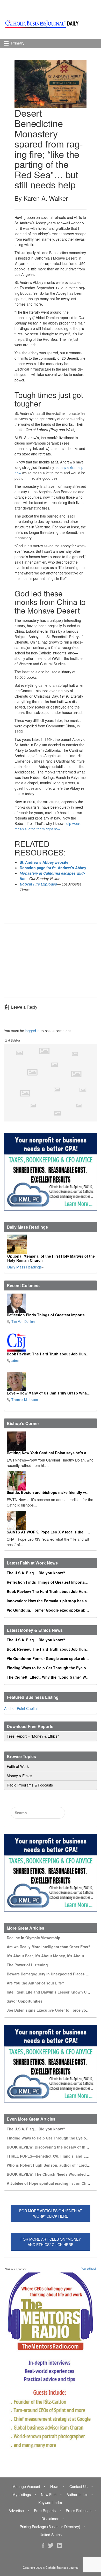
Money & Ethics (19, 1776)
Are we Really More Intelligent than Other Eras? (49, 1947)
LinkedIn (60, 2545)
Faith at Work (18, 1766)
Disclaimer (50, 2519)
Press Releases (79, 2511)
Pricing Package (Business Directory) (50, 2527)
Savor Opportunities (25, 2001)
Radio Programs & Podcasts (30, 1785)
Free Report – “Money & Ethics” (33, 1736)
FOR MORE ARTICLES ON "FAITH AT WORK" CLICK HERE (51, 2213)
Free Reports (45, 2511)
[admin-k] (50, 1342)
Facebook (43, 2545)
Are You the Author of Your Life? (35, 1983)
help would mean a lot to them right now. (48, 826)
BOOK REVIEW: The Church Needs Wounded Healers (53, 2174)
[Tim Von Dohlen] (50, 1303)
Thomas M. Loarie (25, 1400)
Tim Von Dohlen (23, 1322)
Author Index (77, 2494)
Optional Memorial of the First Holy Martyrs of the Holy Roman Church (51, 1258)
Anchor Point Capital (21, 1708)
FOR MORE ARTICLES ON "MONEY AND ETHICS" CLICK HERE (51, 2242)
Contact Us (78, 2486)
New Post (49, 2494)
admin (16, 1361)
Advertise (16, 2511)
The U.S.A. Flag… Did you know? (36, 1573)
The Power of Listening (27, 1965)
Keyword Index (51, 2503)
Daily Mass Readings (24, 1267)
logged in (32, 1031)
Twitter (51, 2545)
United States (51, 2535)
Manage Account (26, 2486)
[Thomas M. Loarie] (50, 1381)
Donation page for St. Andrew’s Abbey (53, 868)
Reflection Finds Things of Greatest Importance (49, 1315)
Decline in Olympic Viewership (34, 1938)
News (55, 2486)
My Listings (22, 2494)
